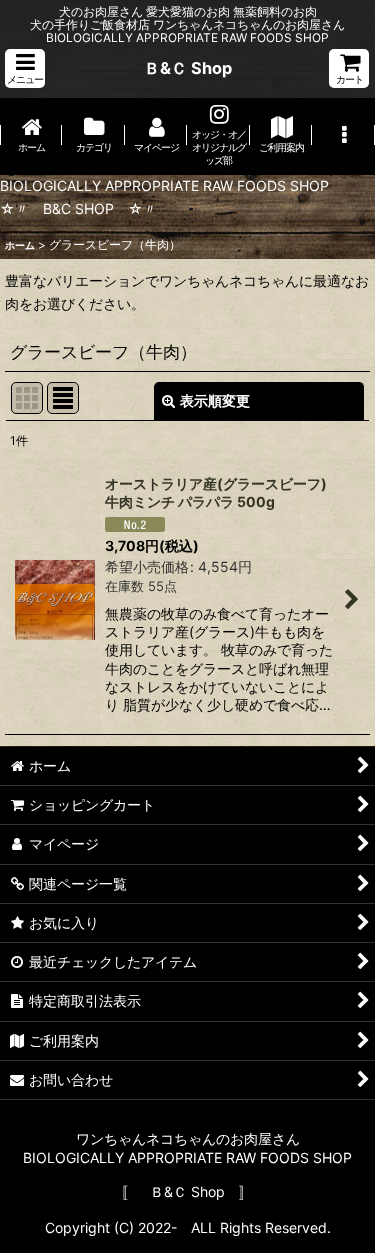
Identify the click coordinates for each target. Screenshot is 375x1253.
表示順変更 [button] (215, 400)
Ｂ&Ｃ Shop (188, 68)
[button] (25, 68)
